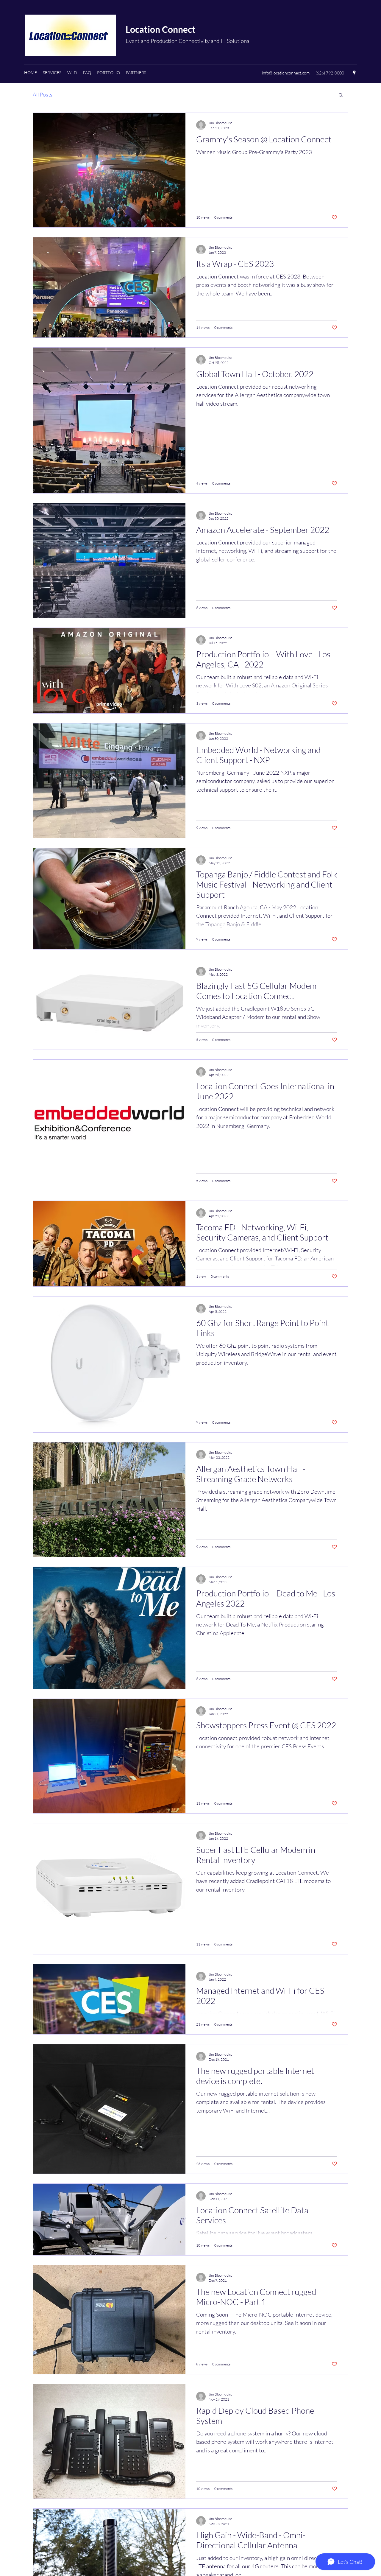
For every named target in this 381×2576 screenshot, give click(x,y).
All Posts (43, 94)
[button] (52, 73)
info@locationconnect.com (286, 73)
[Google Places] (354, 73)
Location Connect (161, 29)
